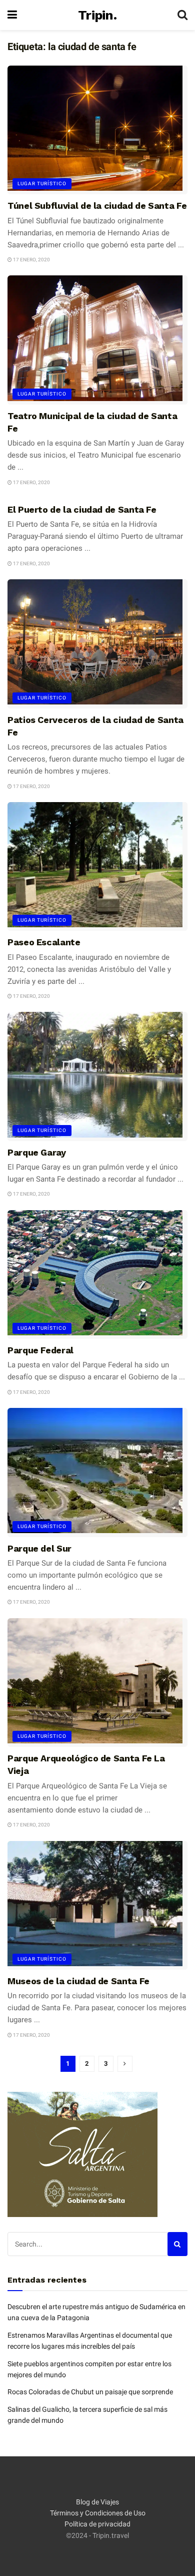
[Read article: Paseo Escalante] (97, 866)
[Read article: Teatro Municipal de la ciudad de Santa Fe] (97, 340)
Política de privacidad (97, 2524)
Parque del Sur (39, 1548)
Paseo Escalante (44, 942)
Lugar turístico (42, 183)
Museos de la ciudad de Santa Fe (78, 1981)
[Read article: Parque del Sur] (97, 1472)
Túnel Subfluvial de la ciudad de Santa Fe (97, 206)
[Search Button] (182, 15)
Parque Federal (40, 1350)
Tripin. (97, 15)
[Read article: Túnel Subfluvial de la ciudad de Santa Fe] (97, 130)
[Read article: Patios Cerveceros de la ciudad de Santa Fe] (97, 644)
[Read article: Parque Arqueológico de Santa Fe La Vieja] (97, 1683)
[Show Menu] (12, 15)
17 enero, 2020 (31, 260)
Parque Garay (37, 1152)
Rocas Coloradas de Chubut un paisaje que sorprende (90, 2392)
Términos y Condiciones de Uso (98, 2513)
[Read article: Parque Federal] (97, 1274)
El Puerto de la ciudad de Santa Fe (82, 509)
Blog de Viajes (97, 2502)
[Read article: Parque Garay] (97, 1076)
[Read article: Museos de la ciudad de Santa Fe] (97, 1905)
